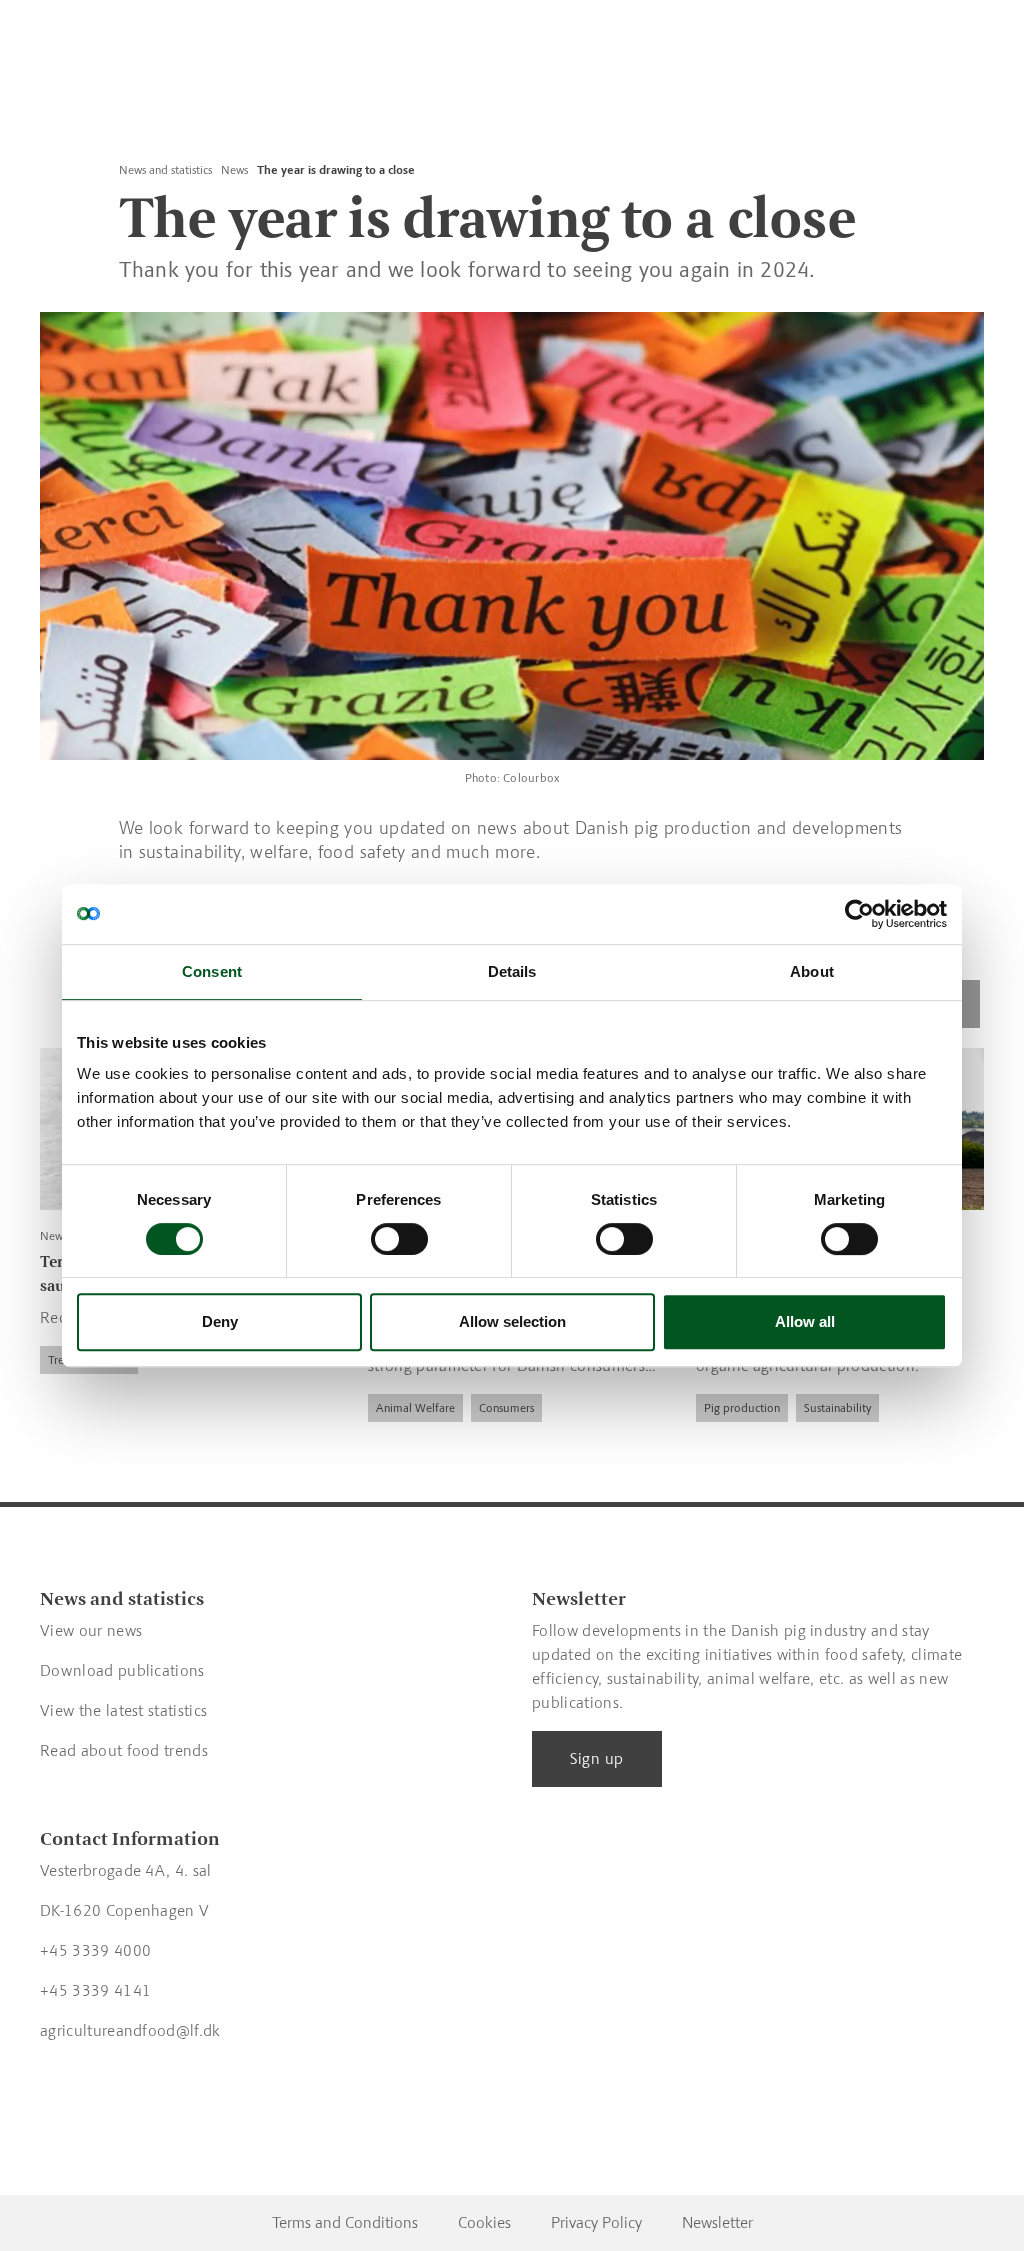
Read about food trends (124, 1750)
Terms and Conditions (345, 2222)
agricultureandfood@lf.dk (130, 2030)
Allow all (805, 1321)
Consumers (506, 1408)
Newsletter (717, 2222)
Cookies (484, 2222)
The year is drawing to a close (336, 170)
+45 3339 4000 (95, 1950)
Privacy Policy (596, 2222)
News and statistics (165, 170)
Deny (220, 1321)
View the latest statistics (123, 1710)
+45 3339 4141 (95, 1990)
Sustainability (837, 1408)
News (234, 170)
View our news (91, 1630)
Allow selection (512, 1321)
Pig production (742, 1408)
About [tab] (812, 971)
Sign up (597, 1758)
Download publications (122, 1670)
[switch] (399, 1239)
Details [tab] (512, 971)
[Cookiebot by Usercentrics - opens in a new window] (859, 914)
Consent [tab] (212, 971)
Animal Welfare (415, 1408)
